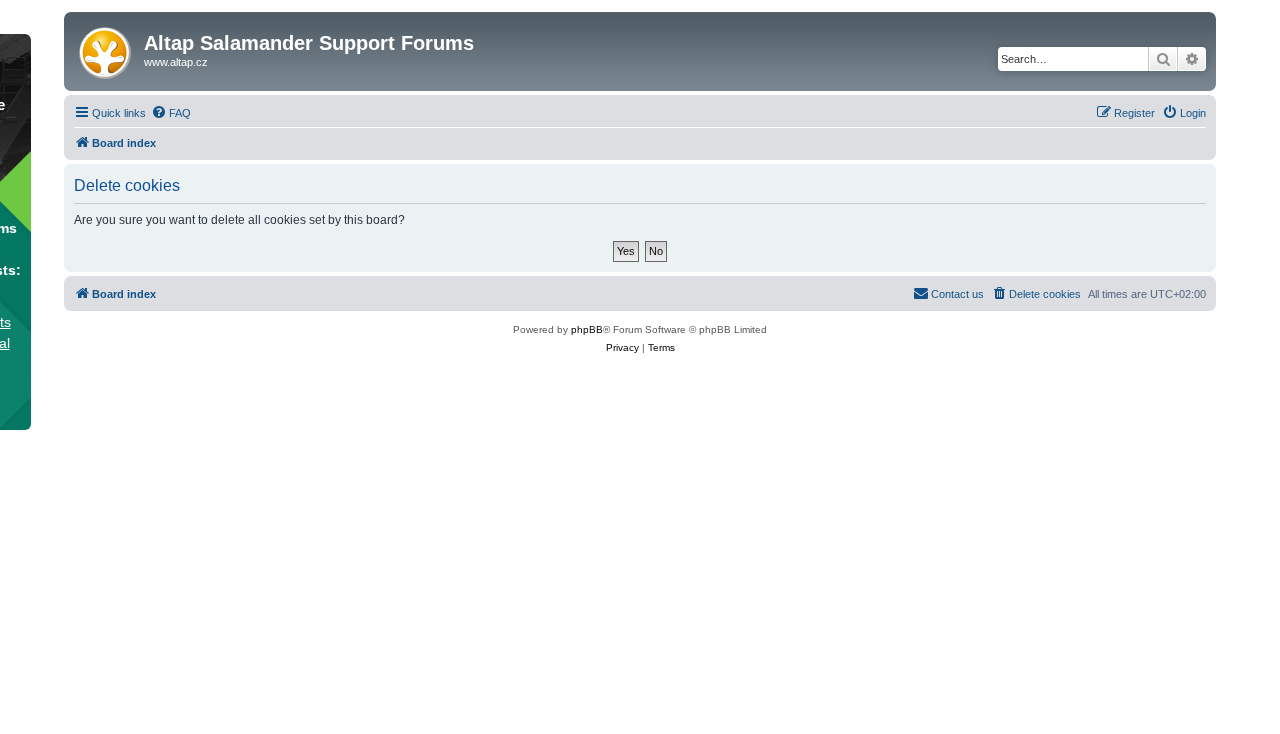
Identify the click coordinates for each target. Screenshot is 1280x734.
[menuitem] (171, 113)
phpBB (587, 329)
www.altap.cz (176, 62)
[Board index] (106, 49)
